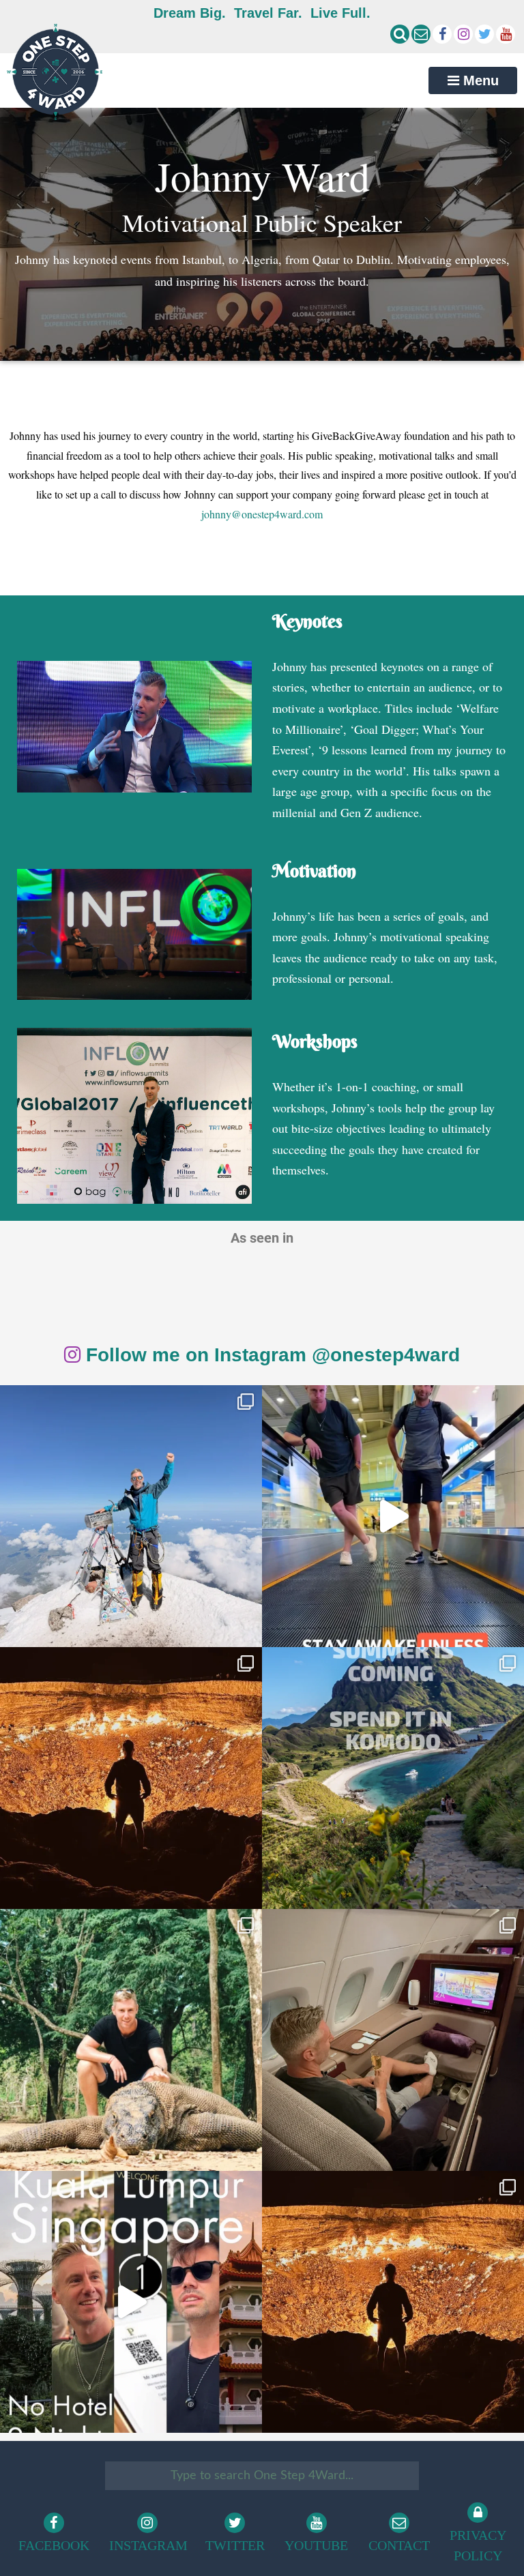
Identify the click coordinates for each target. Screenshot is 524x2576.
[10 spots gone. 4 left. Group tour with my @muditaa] (393, 1778)
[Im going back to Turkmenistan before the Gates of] (131, 1778)
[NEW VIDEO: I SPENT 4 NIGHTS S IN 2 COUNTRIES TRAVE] (393, 1516)
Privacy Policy (478, 2545)
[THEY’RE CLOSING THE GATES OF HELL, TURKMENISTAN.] (393, 2302)
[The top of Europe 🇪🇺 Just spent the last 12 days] (131, 1516)
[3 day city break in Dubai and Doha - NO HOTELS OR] (131, 2302)
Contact (399, 2545)
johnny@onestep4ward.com (262, 514)
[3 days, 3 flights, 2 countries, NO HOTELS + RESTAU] (393, 2040)
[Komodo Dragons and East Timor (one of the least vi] (131, 2040)
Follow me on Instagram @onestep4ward (270, 1355)
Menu (479, 80)
